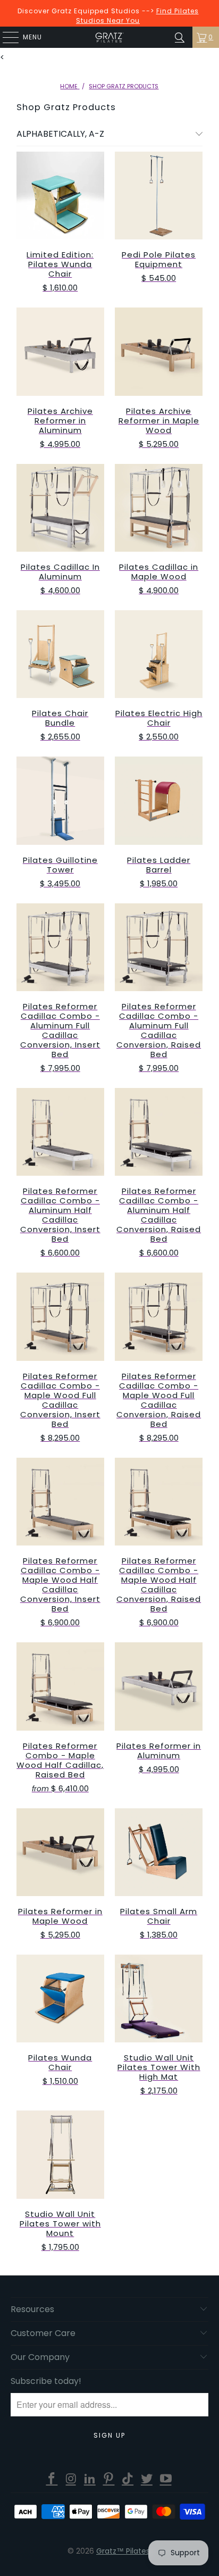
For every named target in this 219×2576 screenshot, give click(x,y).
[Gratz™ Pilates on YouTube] (166, 2479)
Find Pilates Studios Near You (137, 16)
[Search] (180, 37)
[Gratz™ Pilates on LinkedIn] (90, 2479)
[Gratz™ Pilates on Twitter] (147, 2479)
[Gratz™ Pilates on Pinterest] (109, 2479)
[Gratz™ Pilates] (109, 37)
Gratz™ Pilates (123, 2551)
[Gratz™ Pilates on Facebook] (52, 2479)
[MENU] (5, 37)
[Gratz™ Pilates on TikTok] (128, 2479)
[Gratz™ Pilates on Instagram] (71, 2479)
